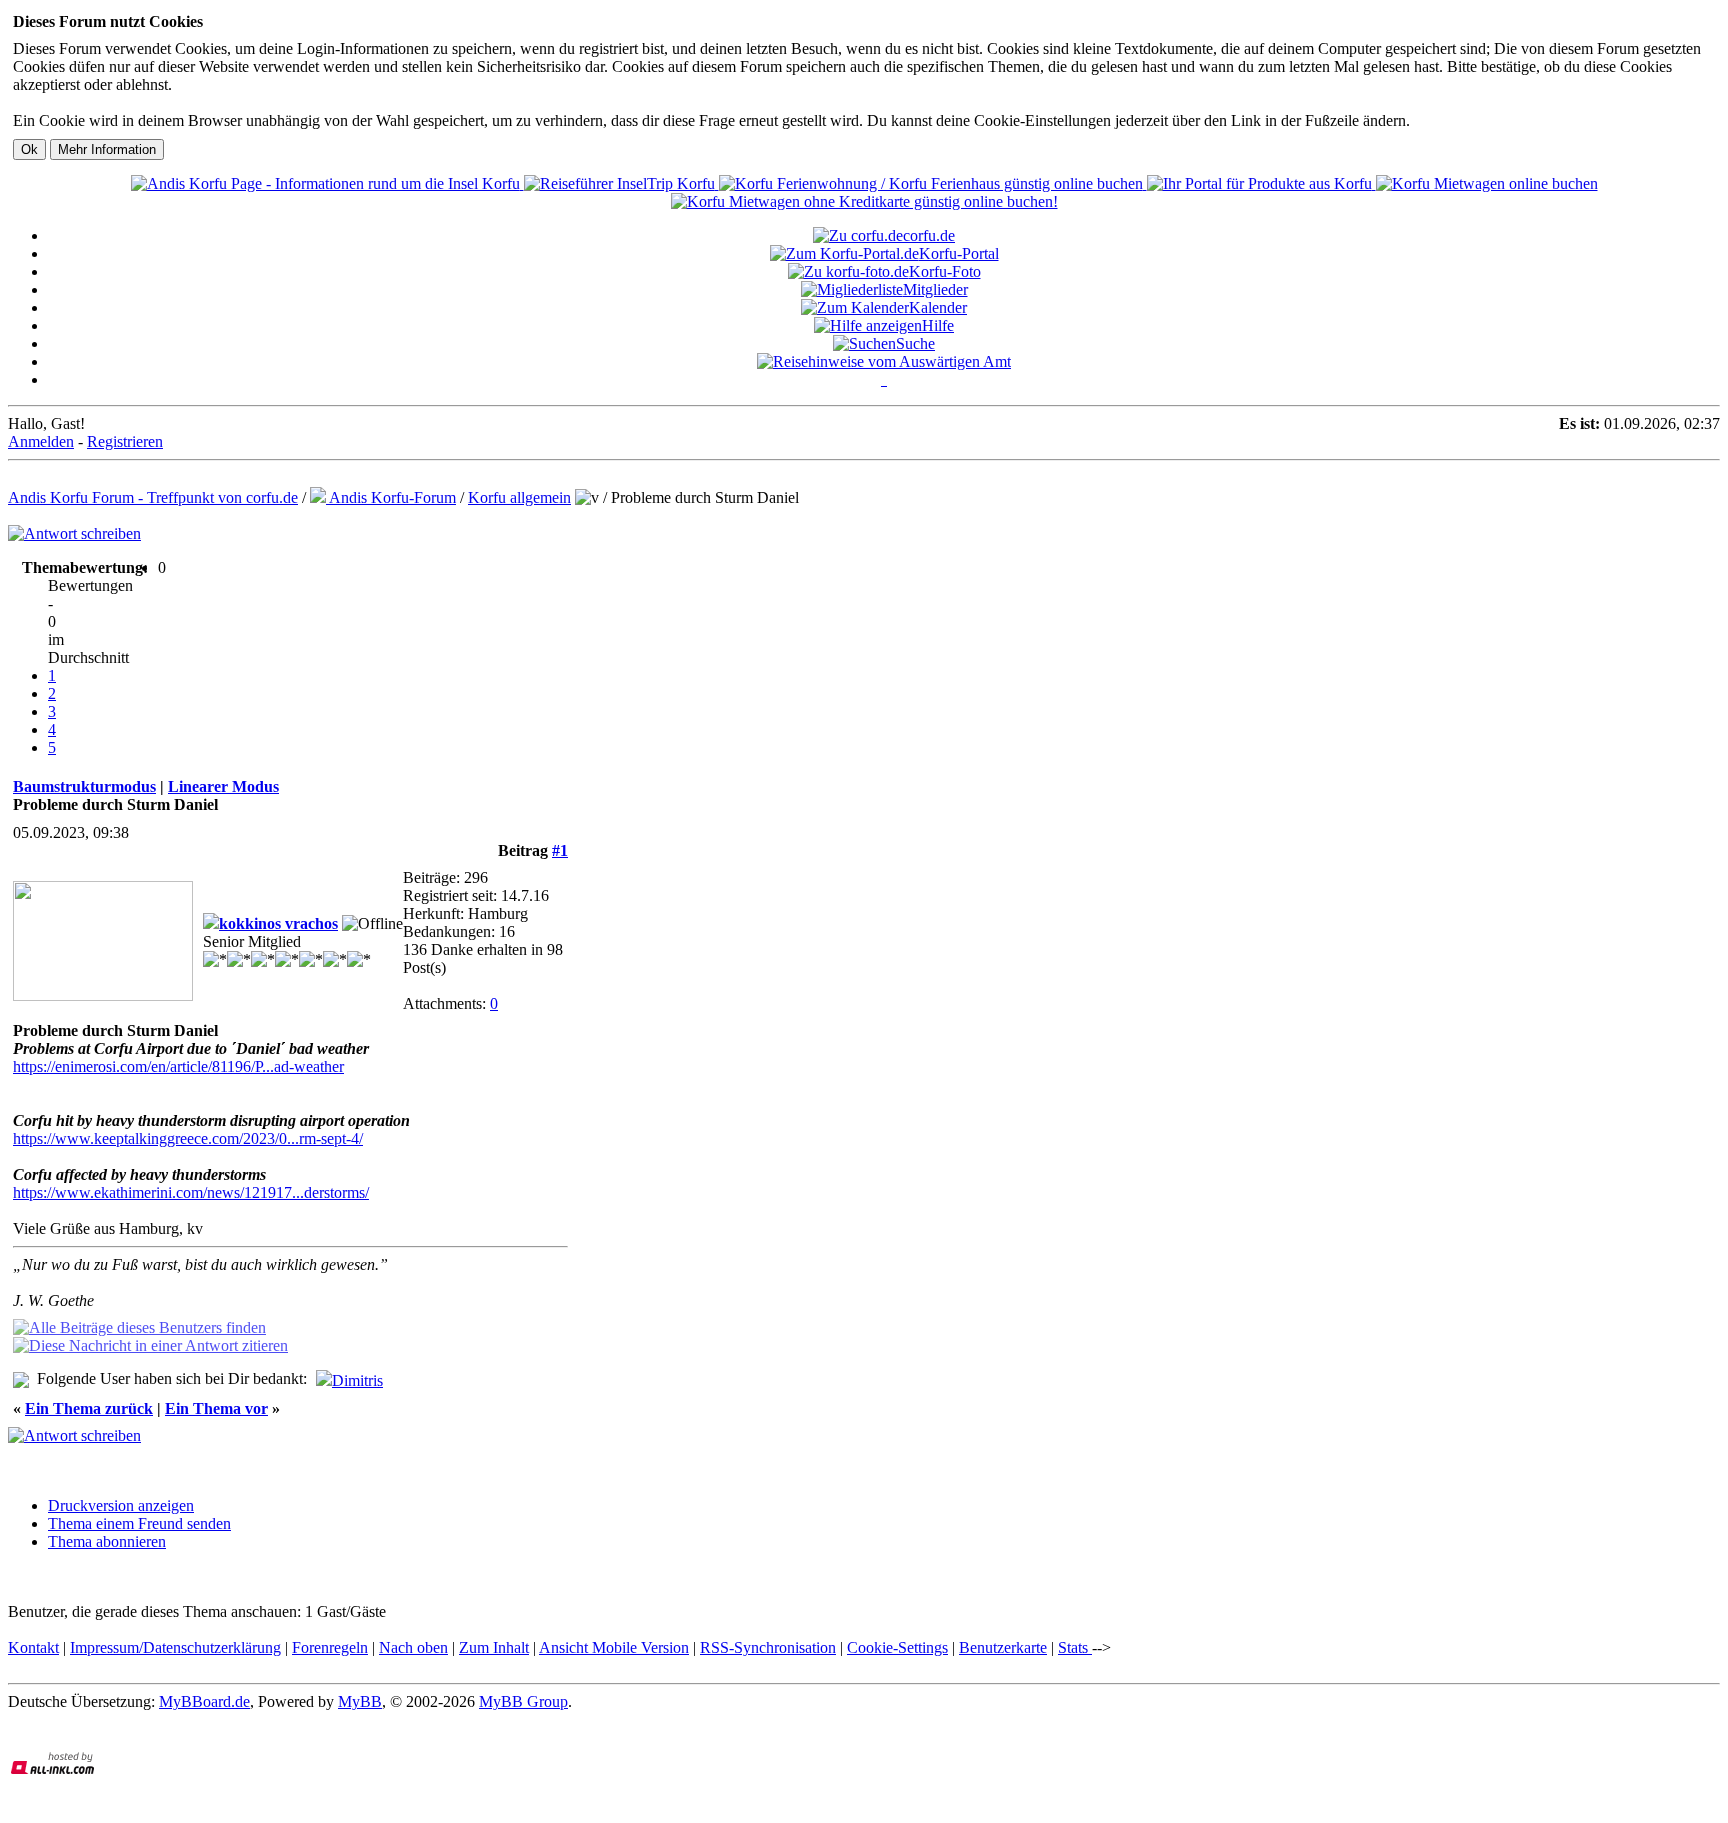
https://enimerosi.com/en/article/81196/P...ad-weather (178, 1066)
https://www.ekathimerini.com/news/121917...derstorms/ (191, 1192)
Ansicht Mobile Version (614, 1647)
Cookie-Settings (897, 1647)
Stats (1075, 1647)
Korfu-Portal (959, 253)
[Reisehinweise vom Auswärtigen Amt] (884, 361)
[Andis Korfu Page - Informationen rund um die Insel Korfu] (327, 183)
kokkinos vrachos (278, 923)
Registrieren (125, 441)
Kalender (938, 307)
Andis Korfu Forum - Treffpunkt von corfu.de (153, 497)
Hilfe (938, 325)
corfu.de (929, 235)
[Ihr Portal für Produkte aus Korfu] (1261, 183)
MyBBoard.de (204, 1701)
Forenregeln (330, 1647)
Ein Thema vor (216, 1408)
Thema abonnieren (107, 1541)
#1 (560, 850)
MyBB (360, 1701)
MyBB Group (523, 1701)
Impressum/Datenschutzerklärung (175, 1647)
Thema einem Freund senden (139, 1523)
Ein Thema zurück (89, 1408)
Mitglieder (935, 289)
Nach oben (413, 1647)
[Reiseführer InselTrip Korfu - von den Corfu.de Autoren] (621, 183)
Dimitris (357, 1380)
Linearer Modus (223, 786)
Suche (915, 343)
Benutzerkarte (1003, 1647)
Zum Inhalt (494, 1647)
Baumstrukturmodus (84, 786)
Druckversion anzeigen (121, 1505)
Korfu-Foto (945, 271)
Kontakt (33, 1647)
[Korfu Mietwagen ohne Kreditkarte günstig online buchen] (864, 201)
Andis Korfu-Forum (391, 497)
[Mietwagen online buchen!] (1487, 183)
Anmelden (41, 441)
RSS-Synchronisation (768, 1647)
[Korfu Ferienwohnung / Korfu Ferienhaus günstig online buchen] (933, 183)
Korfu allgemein (519, 497)
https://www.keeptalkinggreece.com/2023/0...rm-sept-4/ (188, 1138)
